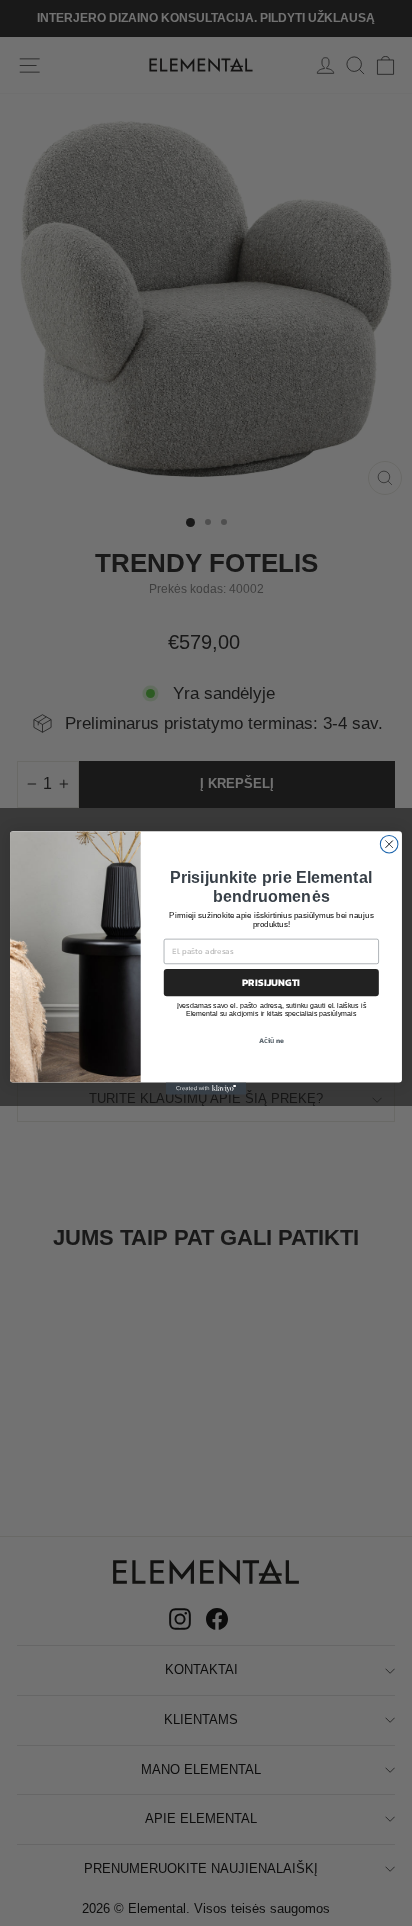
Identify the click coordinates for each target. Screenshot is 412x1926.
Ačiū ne (272, 1041)
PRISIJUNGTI (271, 982)
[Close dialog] (389, 844)
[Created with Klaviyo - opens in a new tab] (206, 1089)
